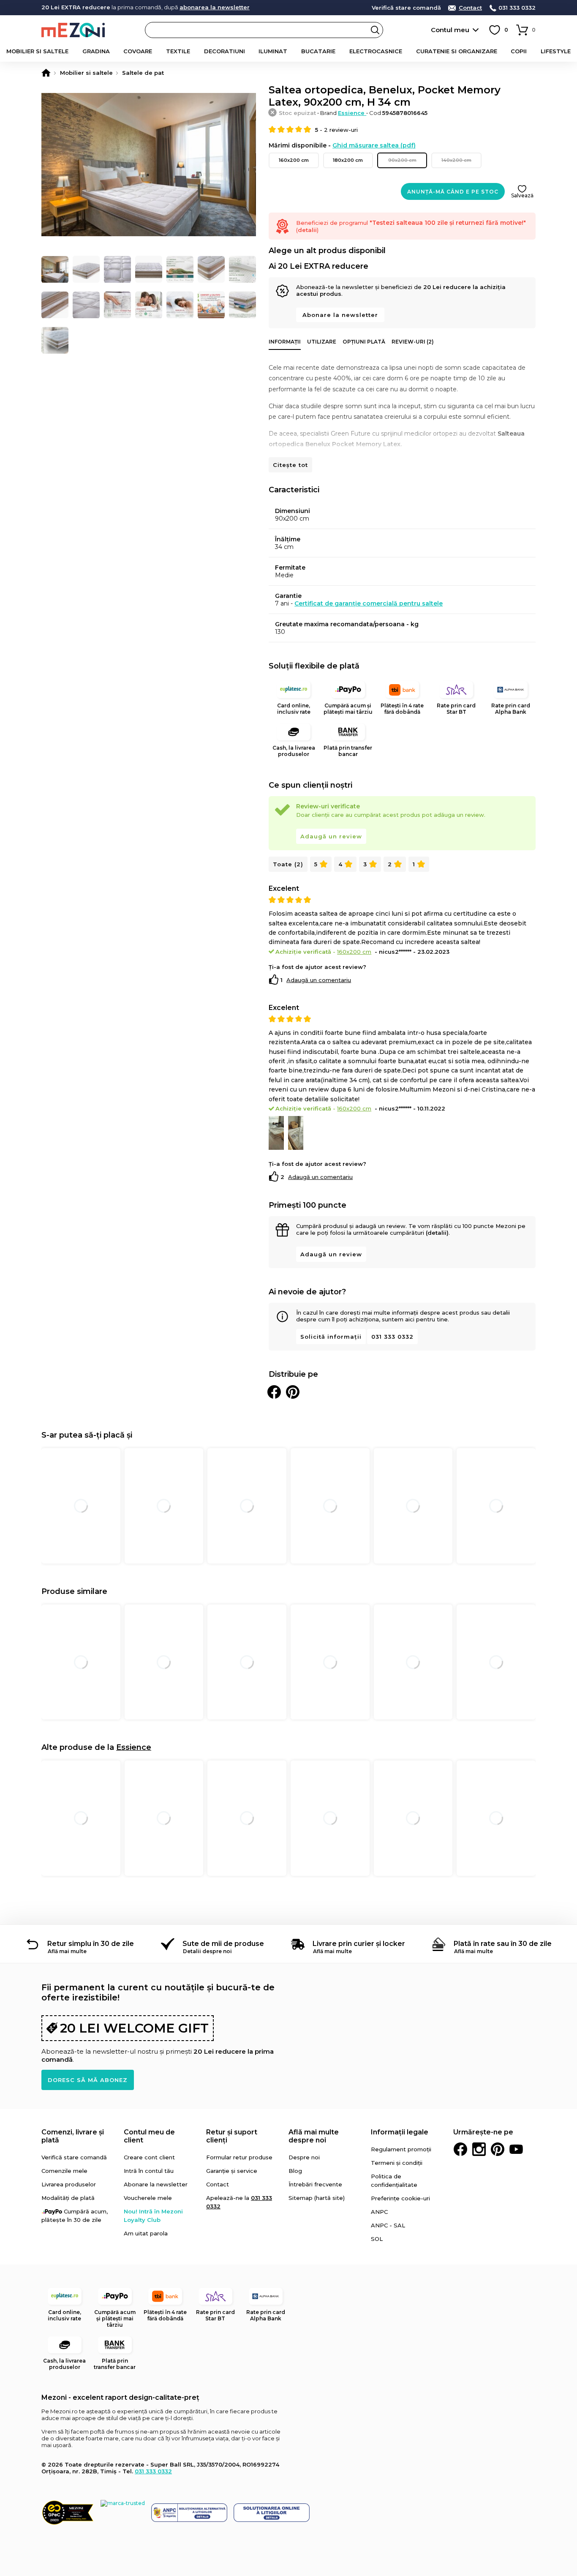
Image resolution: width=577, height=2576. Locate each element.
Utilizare (322, 342)
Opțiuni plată (364, 342)
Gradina (96, 51)
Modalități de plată (68, 2198)
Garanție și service (232, 2171)
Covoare (138, 51)
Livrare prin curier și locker (359, 1944)
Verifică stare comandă (406, 8)
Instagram (479, 2149)
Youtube (516, 2149)
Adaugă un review (331, 836)
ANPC (379, 2212)
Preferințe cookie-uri (400, 2198)
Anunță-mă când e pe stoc (453, 192)
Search (375, 30)
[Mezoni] (46, 73)
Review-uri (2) (413, 342)
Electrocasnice (376, 51)
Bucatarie (318, 51)
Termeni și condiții (397, 2163)
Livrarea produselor (69, 2184)
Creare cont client (149, 2157)
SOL (377, 2239)
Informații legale (400, 2132)
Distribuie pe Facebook (274, 1392)
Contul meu (450, 30)
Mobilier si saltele (37, 51)
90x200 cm (402, 160)
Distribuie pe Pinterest (293, 1392)
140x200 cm (456, 160)
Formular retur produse (239, 2157)
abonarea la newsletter (215, 7)
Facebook (460, 2149)
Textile (178, 51)
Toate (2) (288, 864)
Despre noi (304, 2157)
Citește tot (290, 465)
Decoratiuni (225, 51)
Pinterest (498, 2149)
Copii (519, 51)
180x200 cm (348, 160)
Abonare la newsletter (340, 315)
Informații (285, 342)
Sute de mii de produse (223, 1944)
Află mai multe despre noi (314, 2136)
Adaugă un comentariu (319, 980)
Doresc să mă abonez (88, 2080)
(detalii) (437, 1233)
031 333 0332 (517, 8)
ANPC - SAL (388, 2225)
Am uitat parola (146, 2233)
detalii (307, 230)
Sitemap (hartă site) (317, 2198)
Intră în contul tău (149, 2171)
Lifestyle (556, 51)
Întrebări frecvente (315, 2184)
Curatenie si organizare (457, 51)
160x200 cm (294, 160)
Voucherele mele (148, 2198)
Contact (470, 8)
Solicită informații (331, 1337)
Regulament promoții (401, 2149)
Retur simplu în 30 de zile (91, 1944)
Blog (295, 2171)
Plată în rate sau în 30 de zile (503, 1944)
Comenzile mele (64, 2171)
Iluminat (273, 51)
